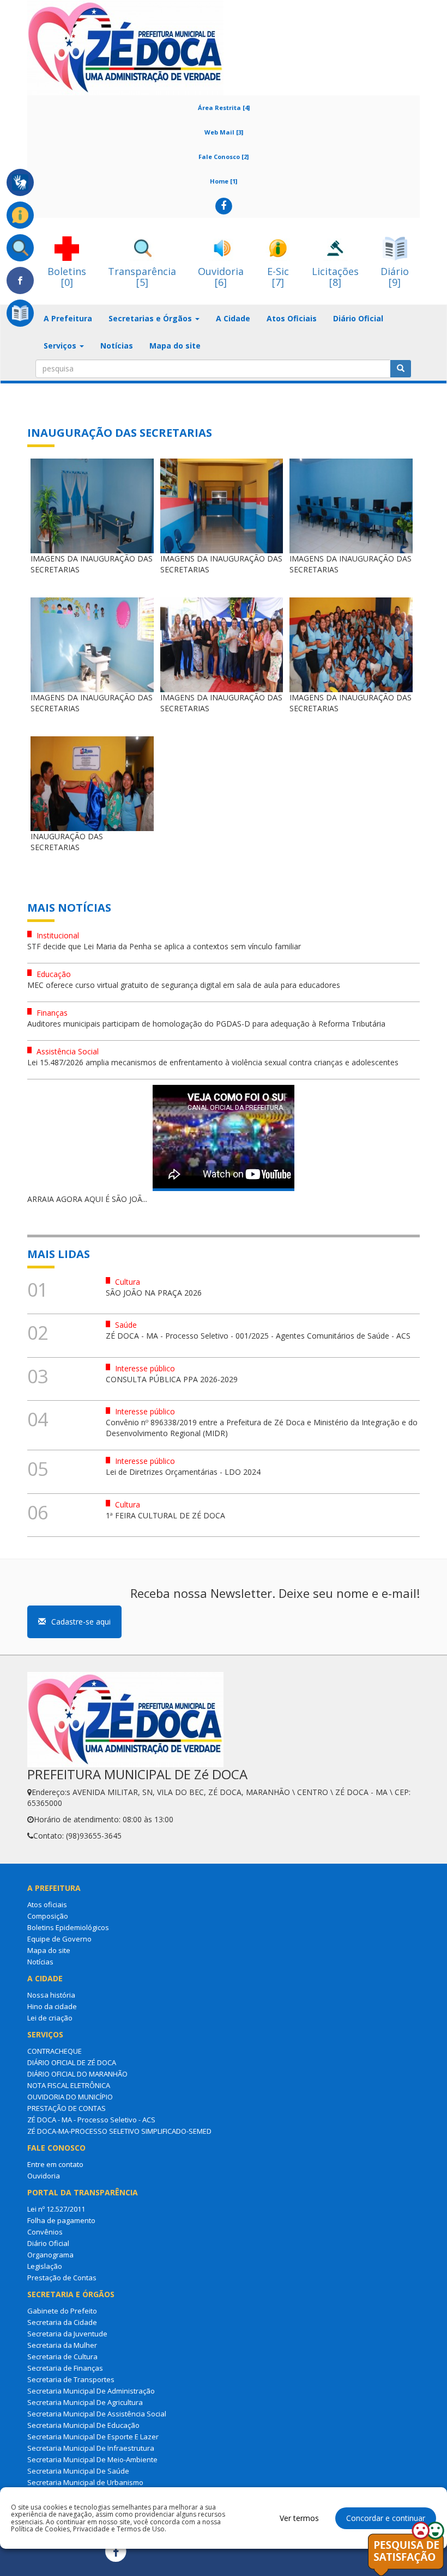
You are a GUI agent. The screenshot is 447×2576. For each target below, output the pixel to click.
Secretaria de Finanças (65, 2368)
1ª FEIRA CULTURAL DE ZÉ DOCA (165, 1515)
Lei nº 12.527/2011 (56, 2209)
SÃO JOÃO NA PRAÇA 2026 (154, 1293)
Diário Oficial (358, 318)
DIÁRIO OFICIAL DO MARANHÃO (77, 2074)
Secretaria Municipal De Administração (91, 2391)
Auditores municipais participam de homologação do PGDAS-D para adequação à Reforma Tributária (206, 1024)
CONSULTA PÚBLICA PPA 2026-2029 (172, 1379)
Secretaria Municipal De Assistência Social (97, 2414)
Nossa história (51, 1995)
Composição (48, 1916)
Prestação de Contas (62, 2278)
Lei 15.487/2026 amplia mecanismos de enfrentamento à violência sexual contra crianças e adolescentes (213, 1062)
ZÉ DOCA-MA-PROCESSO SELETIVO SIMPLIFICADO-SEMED (119, 2131)
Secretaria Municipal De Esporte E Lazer (93, 2437)
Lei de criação (50, 2018)
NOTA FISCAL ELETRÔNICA (69, 2085)
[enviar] (401, 369)
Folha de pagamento (61, 2220)
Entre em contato (55, 2164)
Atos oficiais (47, 1904)
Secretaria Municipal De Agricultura (85, 2402)
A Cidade (233, 318)
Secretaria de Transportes (71, 2379)
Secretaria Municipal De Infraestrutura (91, 2448)
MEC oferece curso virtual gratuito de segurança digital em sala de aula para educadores (184, 985)
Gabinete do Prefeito (62, 2311)
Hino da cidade (52, 2006)
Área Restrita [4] (224, 108)
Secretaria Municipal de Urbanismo (85, 2482)
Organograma (50, 2255)
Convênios (45, 2232)
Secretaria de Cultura (62, 2357)
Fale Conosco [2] (224, 157)
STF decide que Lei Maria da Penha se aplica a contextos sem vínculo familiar (164, 946)
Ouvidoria (44, 2176)
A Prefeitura (68, 318)
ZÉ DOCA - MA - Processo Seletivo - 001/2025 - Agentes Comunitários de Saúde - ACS (258, 1336)
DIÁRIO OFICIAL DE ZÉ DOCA (72, 2062)
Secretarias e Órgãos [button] (151, 318)
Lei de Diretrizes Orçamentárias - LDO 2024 (183, 1472)
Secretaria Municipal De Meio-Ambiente (92, 2459)
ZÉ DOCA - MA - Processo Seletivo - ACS (91, 2120)
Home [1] (224, 181)
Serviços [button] (61, 346)
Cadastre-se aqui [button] (81, 1622)
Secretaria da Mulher (62, 2345)
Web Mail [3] (224, 132)
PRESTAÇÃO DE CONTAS (67, 2108)
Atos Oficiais (292, 318)
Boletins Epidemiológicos (68, 1927)
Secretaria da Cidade (62, 2322)
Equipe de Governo (59, 1939)
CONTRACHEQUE (55, 2051)
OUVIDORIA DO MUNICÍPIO (70, 2097)
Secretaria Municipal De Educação (83, 2425)
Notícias (117, 346)
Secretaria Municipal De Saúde (78, 2471)
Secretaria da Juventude (67, 2334)
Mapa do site (175, 346)
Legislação (45, 2266)
